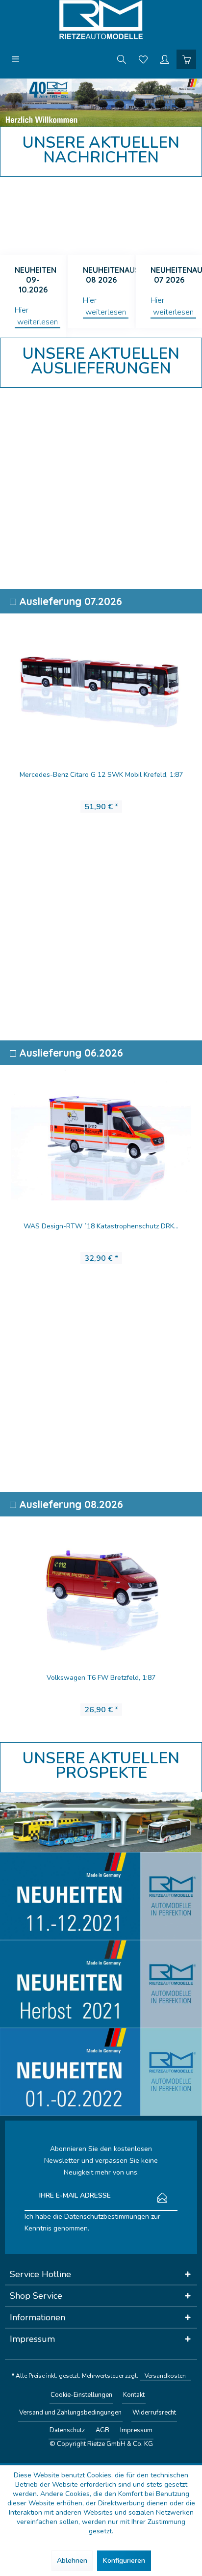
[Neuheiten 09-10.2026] (33, 216)
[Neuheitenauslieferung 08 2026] (101, 216)
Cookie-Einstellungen (81, 2395)
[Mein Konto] (165, 59)
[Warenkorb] (186, 59)
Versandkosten (165, 2376)
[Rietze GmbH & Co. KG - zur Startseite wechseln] (101, 20)
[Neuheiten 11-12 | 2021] (101, 1896)
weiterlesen (38, 322)
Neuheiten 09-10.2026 (36, 280)
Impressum (136, 2430)
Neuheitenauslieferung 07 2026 (176, 275)
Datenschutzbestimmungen (107, 2217)
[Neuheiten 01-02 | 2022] (101, 2072)
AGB (102, 2430)
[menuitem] (16, 59)
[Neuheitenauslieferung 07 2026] (169, 216)
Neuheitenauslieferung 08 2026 (109, 275)
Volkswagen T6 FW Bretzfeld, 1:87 (101, 1678)
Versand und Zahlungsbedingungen (70, 2413)
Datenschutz (67, 2430)
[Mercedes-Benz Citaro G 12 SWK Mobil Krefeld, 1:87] (101, 681)
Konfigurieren (124, 2561)
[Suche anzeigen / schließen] (122, 59)
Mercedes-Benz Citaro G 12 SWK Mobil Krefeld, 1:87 (101, 775)
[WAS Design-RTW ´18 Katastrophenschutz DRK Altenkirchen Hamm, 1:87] (101, 1133)
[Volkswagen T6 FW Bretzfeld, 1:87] (101, 1584)
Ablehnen (72, 2561)
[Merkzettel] (143, 59)
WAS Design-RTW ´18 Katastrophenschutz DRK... (101, 1226)
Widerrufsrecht (154, 2413)
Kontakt (134, 2395)
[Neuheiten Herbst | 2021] (101, 1984)
